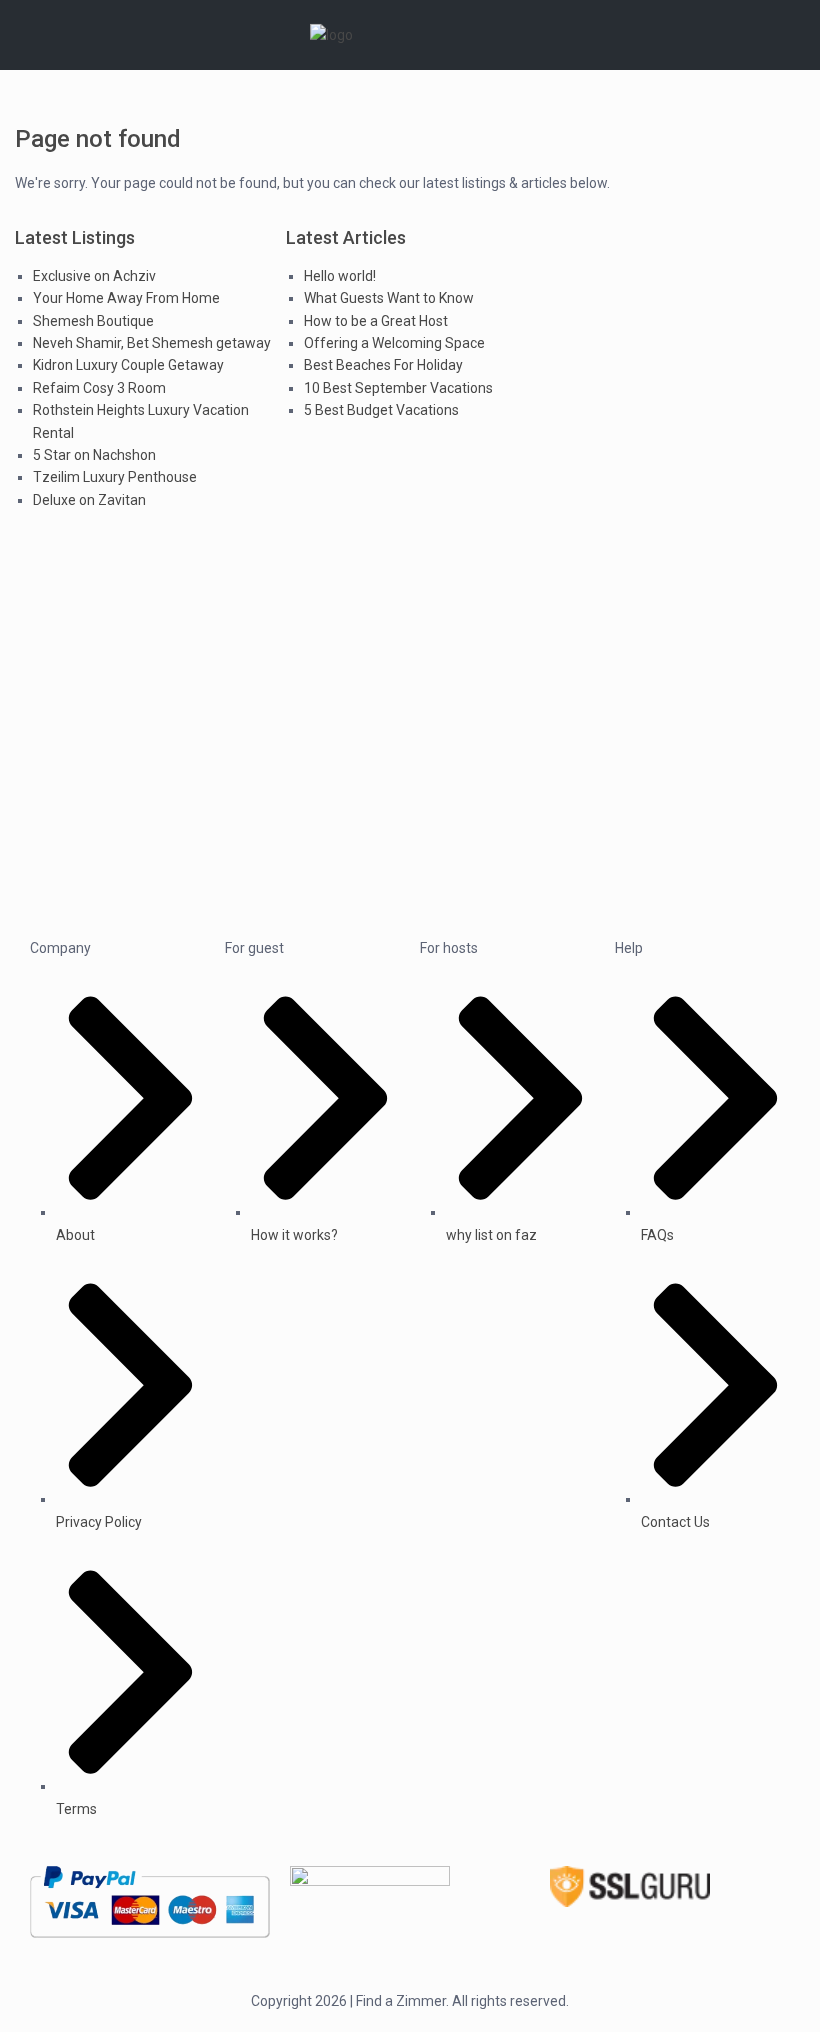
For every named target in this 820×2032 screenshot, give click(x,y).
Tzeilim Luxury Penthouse (115, 477)
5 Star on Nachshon (94, 455)
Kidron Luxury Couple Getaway (128, 365)
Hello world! (340, 276)
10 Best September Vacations (398, 388)
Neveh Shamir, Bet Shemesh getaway (152, 343)
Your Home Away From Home (126, 298)
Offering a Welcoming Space (394, 343)
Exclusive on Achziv (94, 276)
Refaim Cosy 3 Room (99, 388)
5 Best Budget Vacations (381, 410)
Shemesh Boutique (93, 321)
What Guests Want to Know (389, 298)
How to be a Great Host (376, 321)
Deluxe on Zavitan (89, 500)
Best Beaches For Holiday (383, 365)
